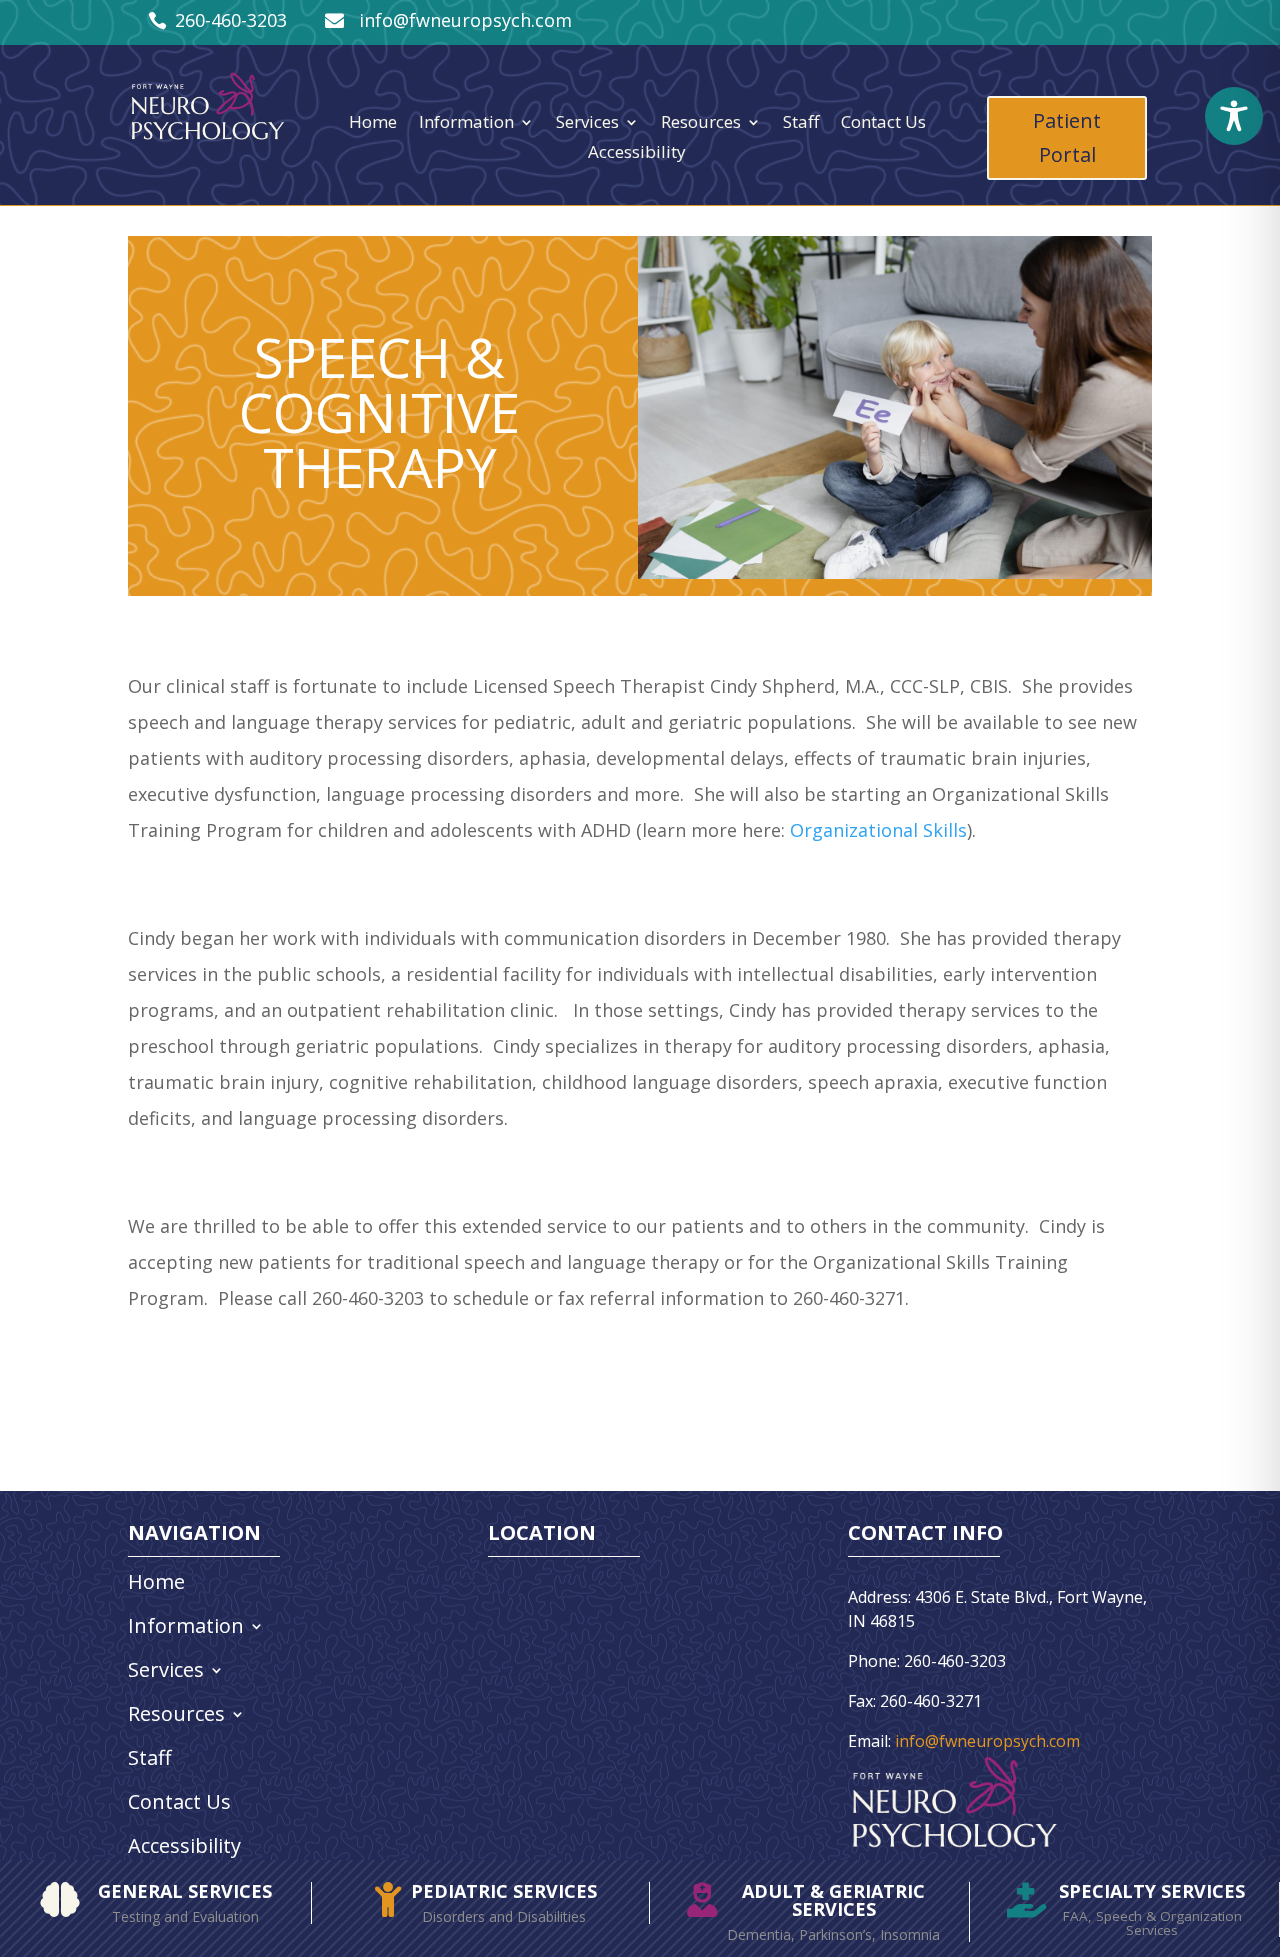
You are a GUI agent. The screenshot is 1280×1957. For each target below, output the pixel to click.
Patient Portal (1067, 137)
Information (466, 124)
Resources (701, 124)
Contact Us (883, 124)
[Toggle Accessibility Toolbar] (1234, 116)
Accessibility (637, 154)
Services (587, 124)
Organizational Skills (878, 830)
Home (373, 124)
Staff (801, 124)
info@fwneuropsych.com (987, 1741)
